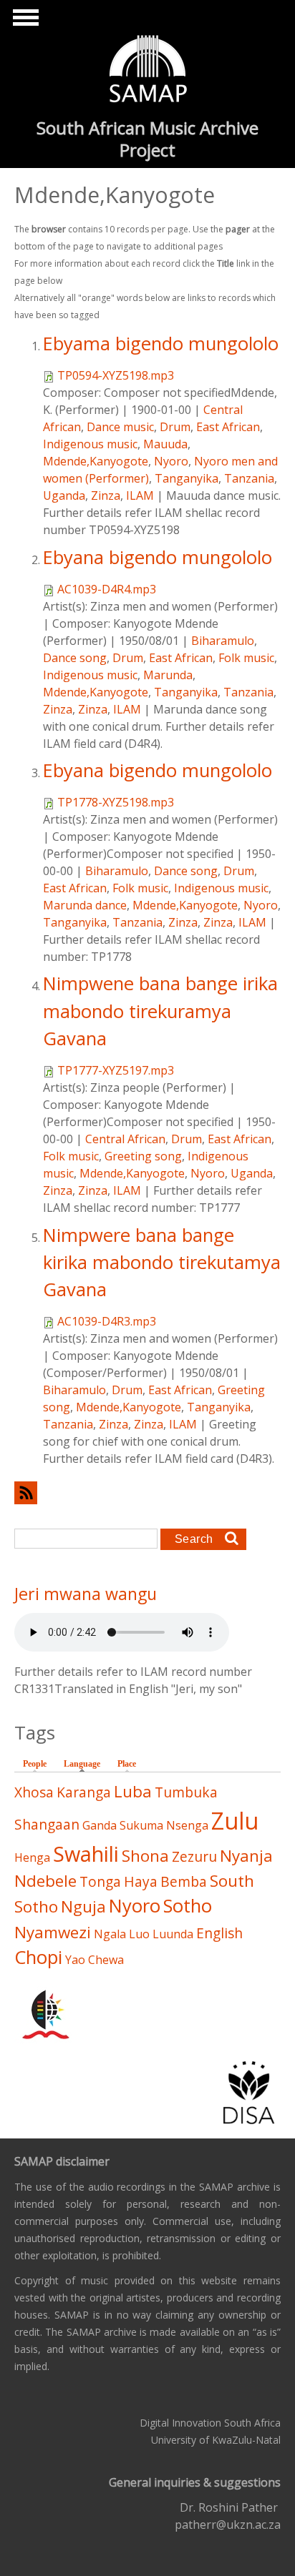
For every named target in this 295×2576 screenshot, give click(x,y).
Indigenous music (90, 444)
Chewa (106, 1960)
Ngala (110, 1934)
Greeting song (143, 1156)
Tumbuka (186, 1792)
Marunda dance (85, 905)
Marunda (168, 675)
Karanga (84, 1792)
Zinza (106, 495)
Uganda (64, 495)
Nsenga (187, 1825)
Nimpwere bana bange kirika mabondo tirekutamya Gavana (162, 1263)
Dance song (75, 658)
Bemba (184, 1881)
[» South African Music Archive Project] (148, 71)
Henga (32, 1857)
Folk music (246, 658)
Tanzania (249, 478)
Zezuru (194, 1856)
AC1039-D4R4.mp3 (107, 589)
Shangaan (47, 1824)
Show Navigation (24, 21)
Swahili (86, 1854)
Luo (139, 1934)
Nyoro (171, 461)
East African (228, 427)
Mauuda (165, 444)
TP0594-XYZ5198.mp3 (116, 375)
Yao (75, 1960)
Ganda (100, 1825)
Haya (141, 1881)
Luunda (173, 1934)
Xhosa (34, 1792)
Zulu (235, 1821)
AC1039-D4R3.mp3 (107, 1321)
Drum (175, 427)
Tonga (100, 1881)
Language (86, 1764)
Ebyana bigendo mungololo (158, 557)
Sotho (188, 1906)
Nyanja (246, 1856)
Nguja (83, 1906)
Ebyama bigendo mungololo (161, 344)
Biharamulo (223, 641)
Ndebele (45, 1881)
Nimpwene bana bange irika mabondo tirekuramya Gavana (160, 1011)
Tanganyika (187, 478)
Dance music (120, 427)
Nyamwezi (53, 1932)
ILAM (140, 495)
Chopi (38, 1957)
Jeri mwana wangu (86, 1594)
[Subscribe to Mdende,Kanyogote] (147, 1492)
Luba (133, 1791)
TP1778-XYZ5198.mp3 (116, 802)
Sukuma (141, 1825)
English (219, 1933)
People (35, 1764)
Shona (145, 1856)
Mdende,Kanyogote (96, 461)
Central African (125, 1139)
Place (127, 1764)
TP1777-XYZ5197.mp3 (116, 1070)
